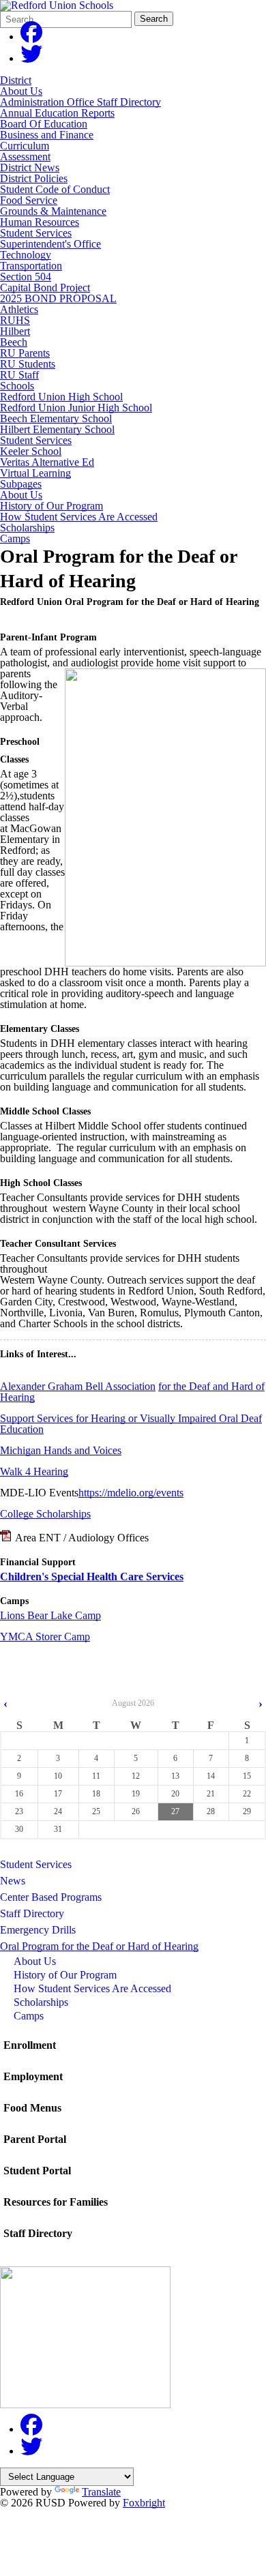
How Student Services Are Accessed (79, 517)
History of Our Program (51, 506)
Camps (15, 539)
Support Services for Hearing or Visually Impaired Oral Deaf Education (131, 1424)
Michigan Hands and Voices (61, 1450)
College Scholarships (45, 1514)
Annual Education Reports (57, 113)
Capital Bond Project (45, 287)
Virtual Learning (35, 473)
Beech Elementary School (56, 418)
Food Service (29, 200)
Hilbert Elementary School (57, 429)
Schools (17, 386)
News (13, 1881)
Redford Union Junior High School (76, 408)
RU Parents (25, 353)
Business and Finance (47, 135)
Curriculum (25, 146)
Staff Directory (32, 1913)
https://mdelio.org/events (131, 1493)
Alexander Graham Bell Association (78, 1386)
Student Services (36, 233)
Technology (26, 255)
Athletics (19, 309)
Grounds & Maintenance (53, 211)
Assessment (25, 157)
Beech (14, 342)
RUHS (15, 320)
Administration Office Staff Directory (80, 102)
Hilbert (15, 331)
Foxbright (144, 2503)
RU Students (28, 364)
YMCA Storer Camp (45, 1637)
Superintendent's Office (50, 244)
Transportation (31, 266)
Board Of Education (44, 124)
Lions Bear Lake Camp (50, 1615)
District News (30, 167)
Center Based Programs (51, 1897)
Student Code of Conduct (55, 189)
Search (154, 19)
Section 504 (26, 277)
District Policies (34, 178)
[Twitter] (31, 58)
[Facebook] (31, 36)
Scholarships (27, 528)
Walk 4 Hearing (34, 1471)
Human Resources (40, 222)
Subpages (21, 484)
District (16, 80)
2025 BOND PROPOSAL (58, 298)
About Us (21, 91)
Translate (101, 2492)
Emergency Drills (38, 1930)
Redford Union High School (61, 397)
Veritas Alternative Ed (47, 462)
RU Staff (19, 375)
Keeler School (31, 451)
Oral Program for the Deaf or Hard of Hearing (99, 1946)
